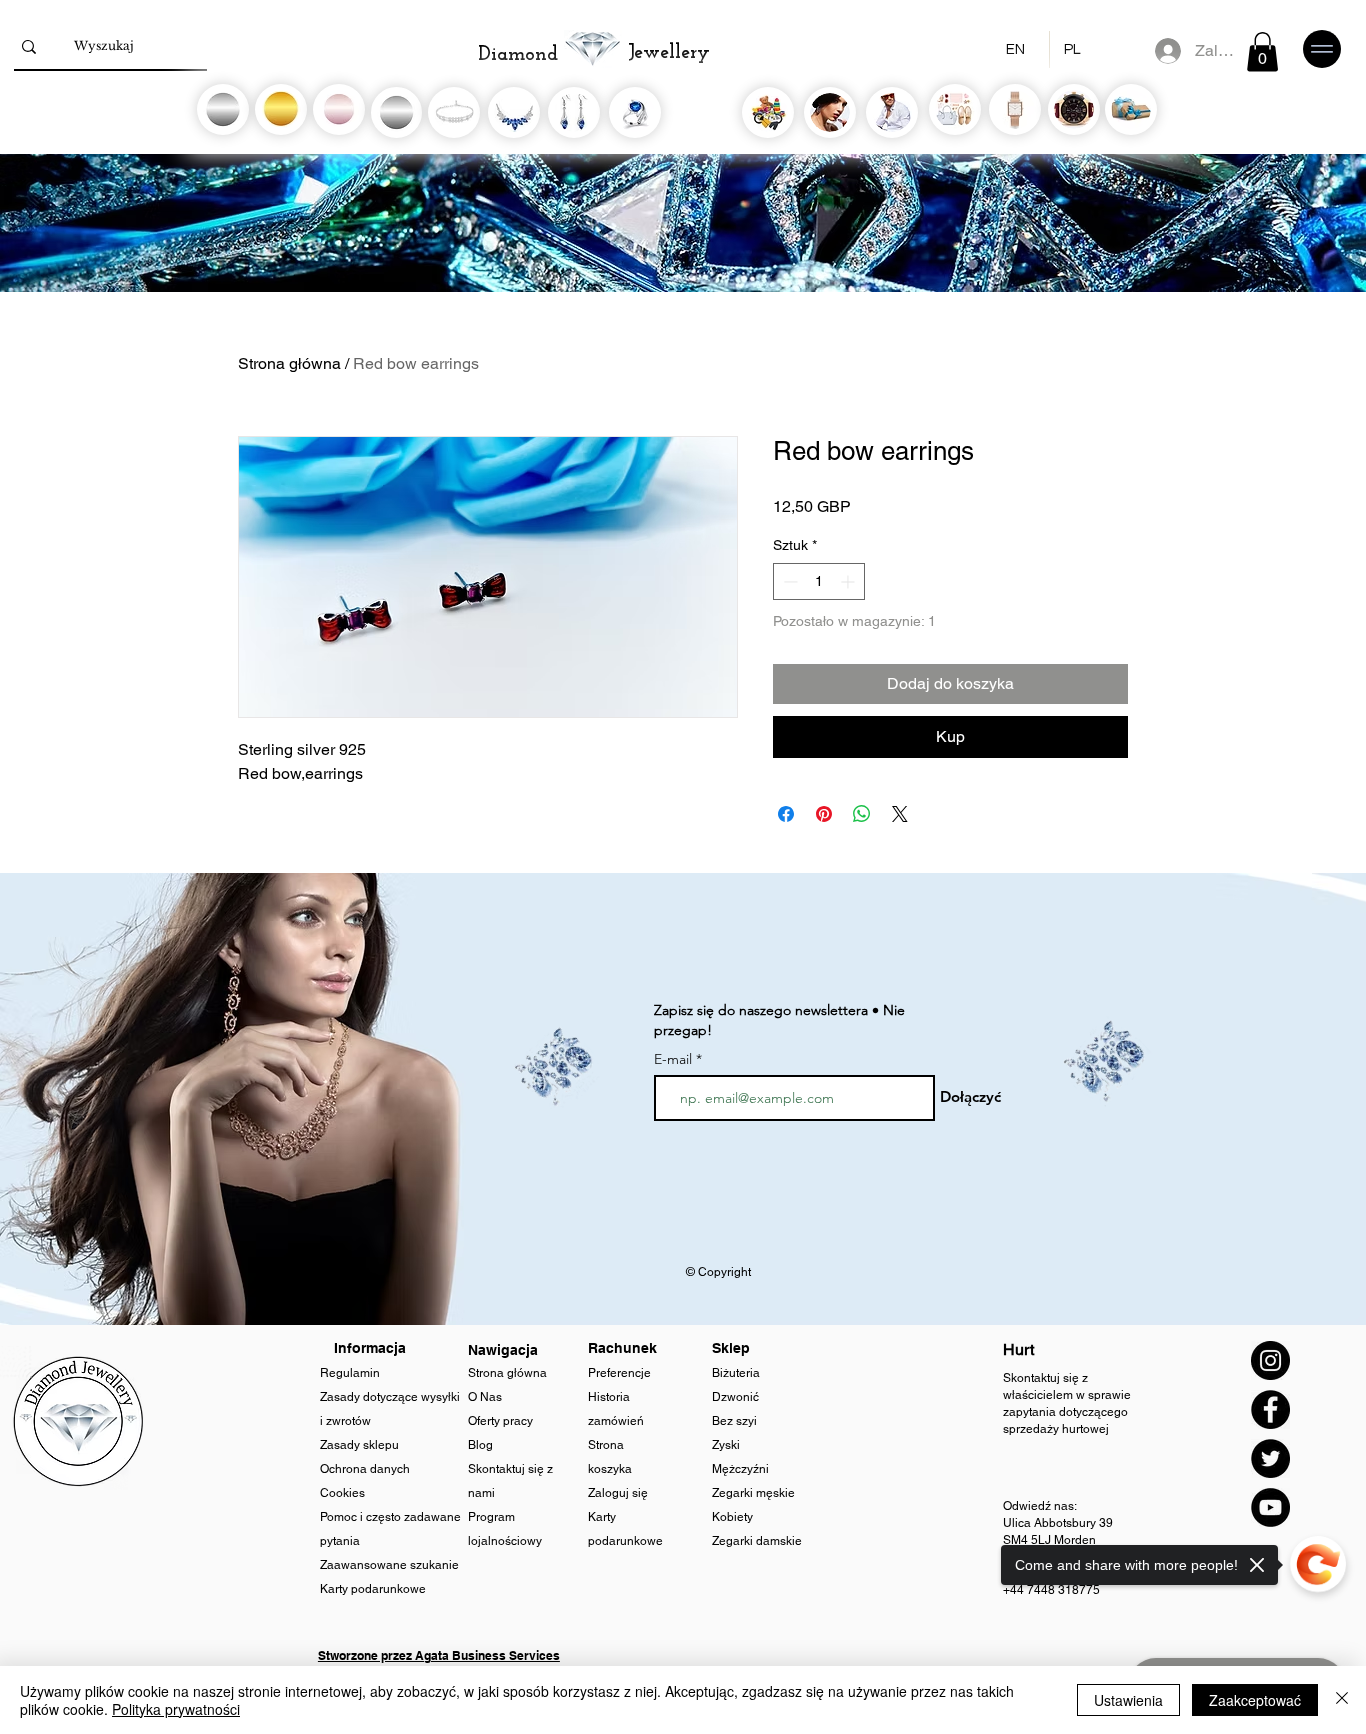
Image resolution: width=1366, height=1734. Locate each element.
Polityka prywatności (176, 1709)
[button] (1262, 51)
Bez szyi (734, 1421)
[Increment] (849, 581)
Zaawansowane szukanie (389, 1565)
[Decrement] (788, 581)
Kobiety (734, 1517)
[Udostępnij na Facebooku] (786, 814)
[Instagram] (1270, 1360)
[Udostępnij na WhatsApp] (862, 814)
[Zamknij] (1342, 1700)
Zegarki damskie (758, 1541)
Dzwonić (735, 1397)
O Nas (485, 1397)
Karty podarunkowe (373, 1589)
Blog (482, 1445)
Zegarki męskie (755, 1493)
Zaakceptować (1255, 1700)
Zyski (726, 1445)
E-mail (673, 1059)
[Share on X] (900, 814)
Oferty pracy (500, 1421)
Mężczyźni (740, 1469)
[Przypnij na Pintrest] (824, 814)
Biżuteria (736, 1373)
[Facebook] (1270, 1409)
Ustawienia (1128, 1700)
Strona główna (289, 363)
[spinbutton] (819, 581)
